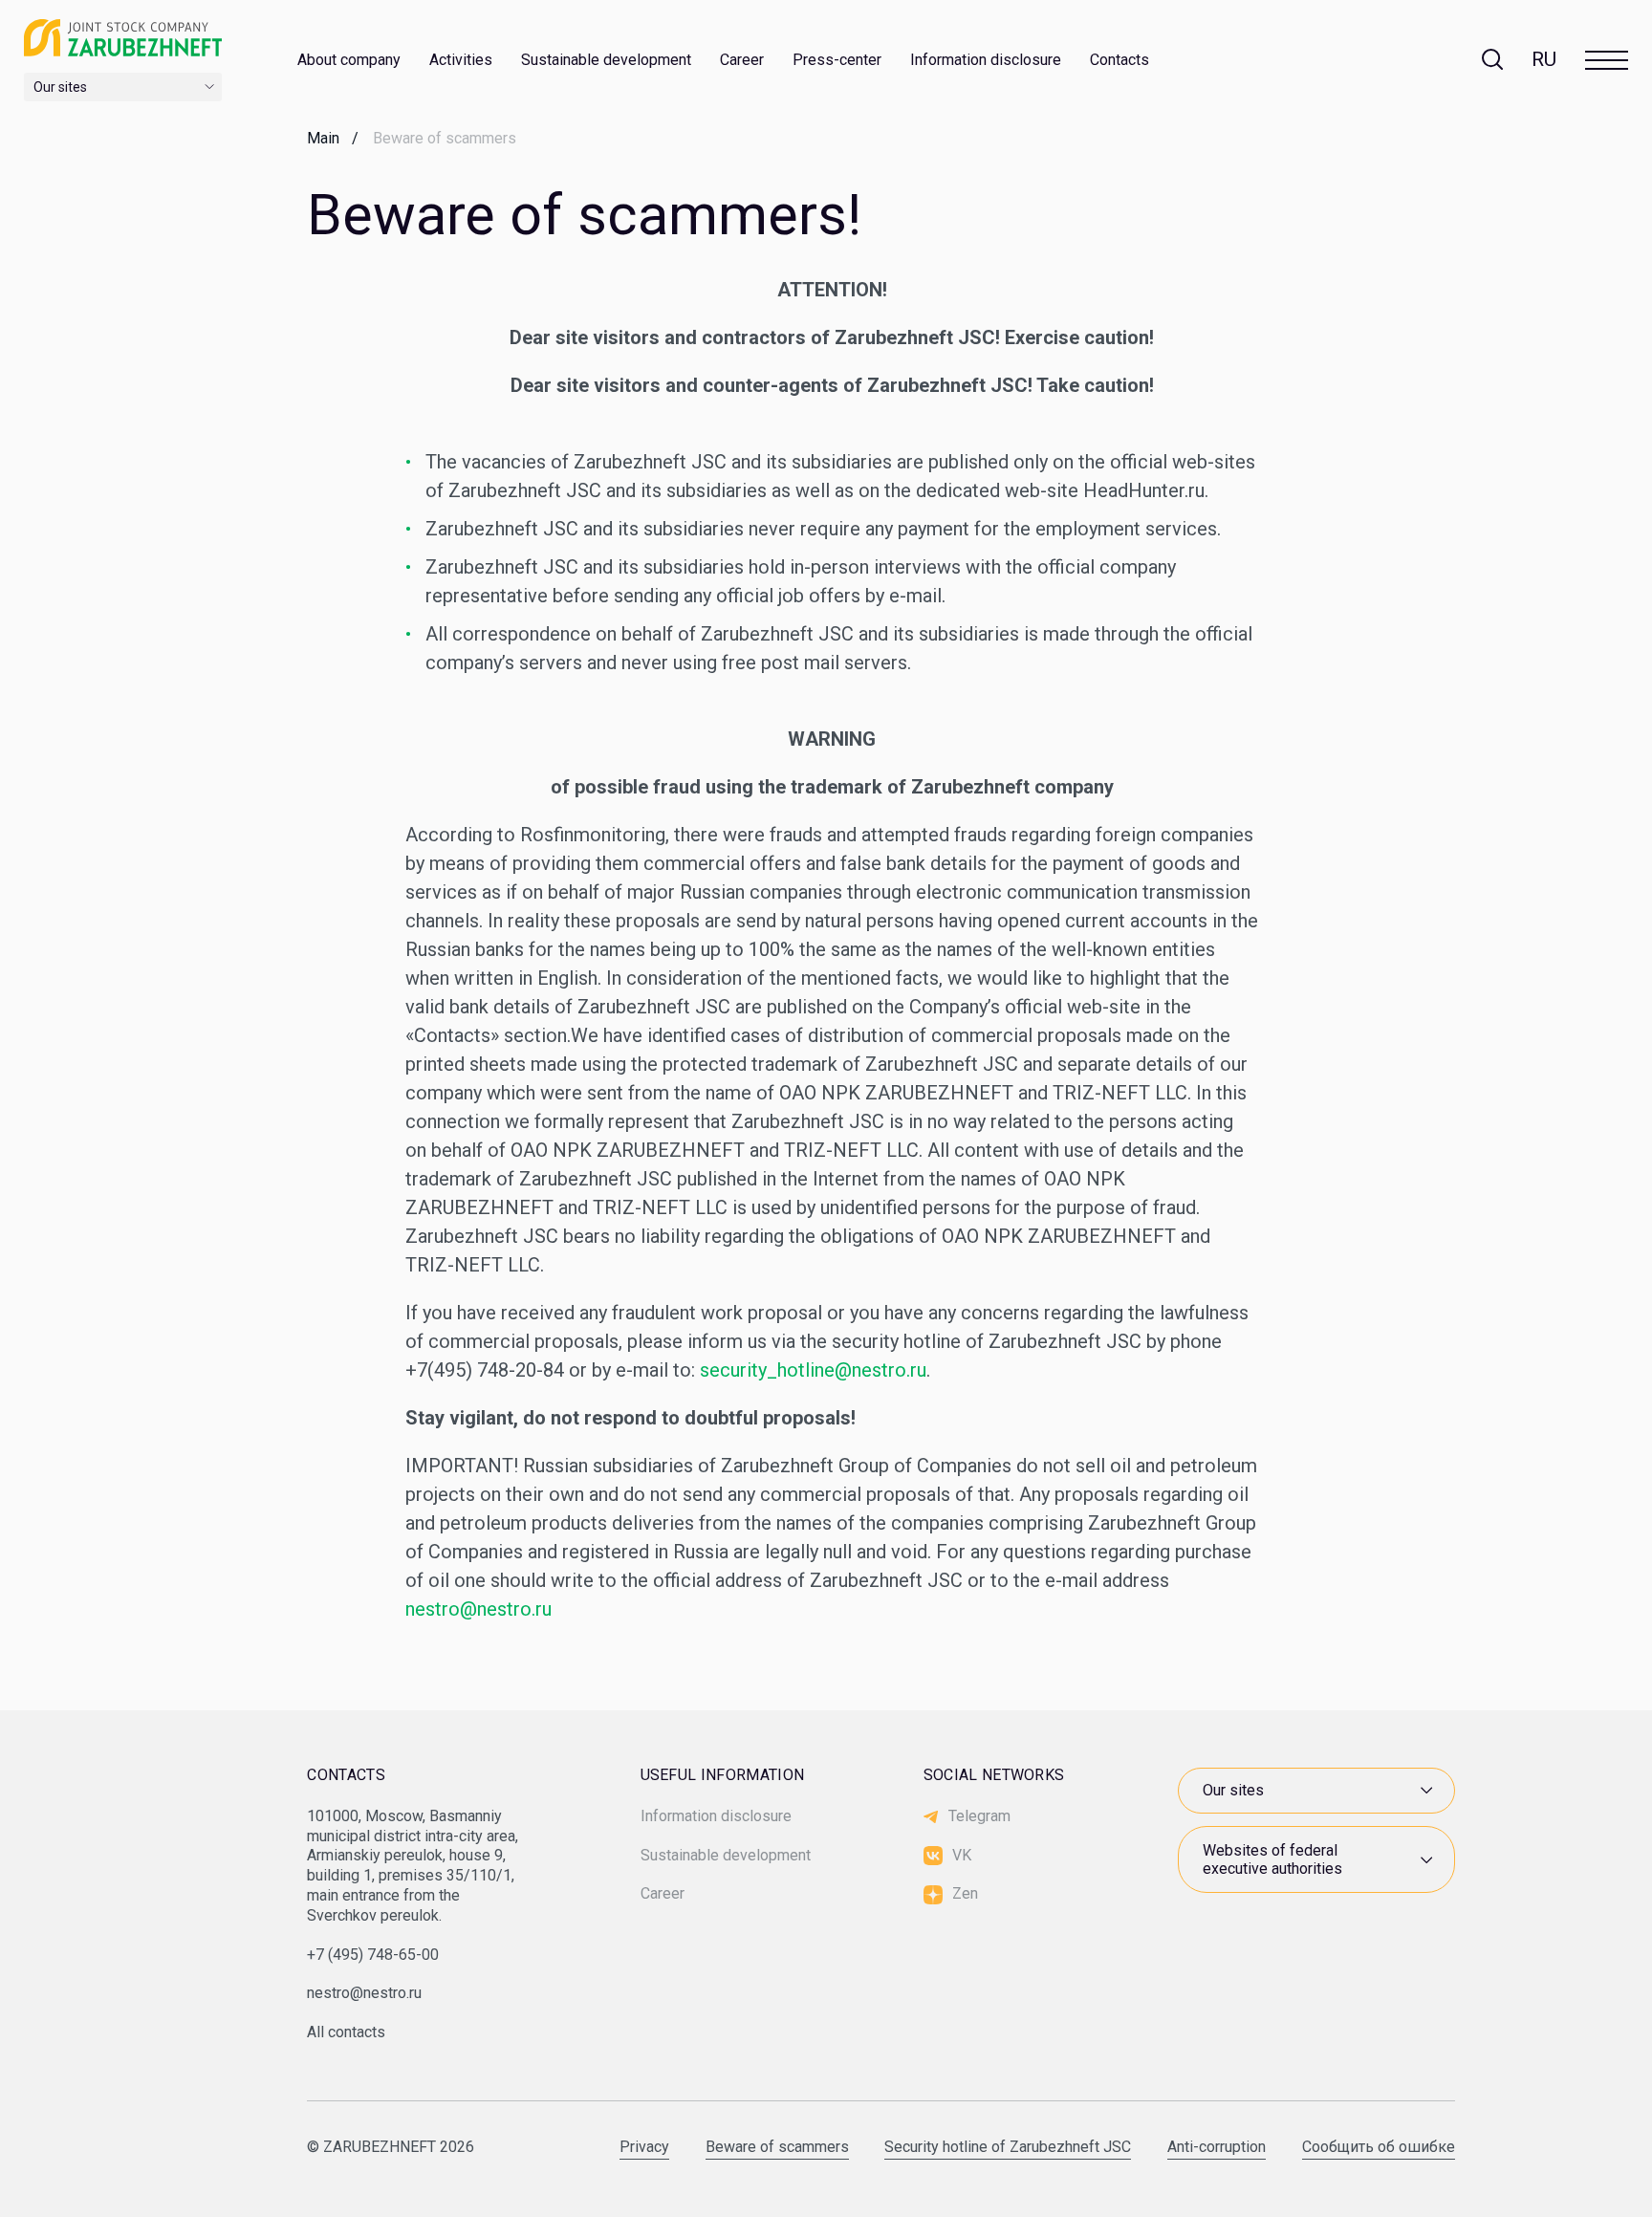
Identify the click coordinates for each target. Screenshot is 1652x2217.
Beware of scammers (777, 2148)
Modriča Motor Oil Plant (1272, 1710)
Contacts (1119, 60)
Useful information (723, 1775)
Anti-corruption (1217, 2148)
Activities (461, 60)
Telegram (979, 1816)
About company (349, 60)
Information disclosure (986, 60)
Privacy (644, 2148)
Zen (965, 1893)
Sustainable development (606, 60)
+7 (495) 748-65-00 (373, 1955)
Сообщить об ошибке (1379, 2148)
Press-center (837, 60)
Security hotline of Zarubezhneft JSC (1008, 2148)
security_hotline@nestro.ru (813, 1370)
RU (1544, 59)
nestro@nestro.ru (478, 1609)
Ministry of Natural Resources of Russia (1302, 1747)
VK (962, 1855)
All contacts (346, 2032)
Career (742, 60)
